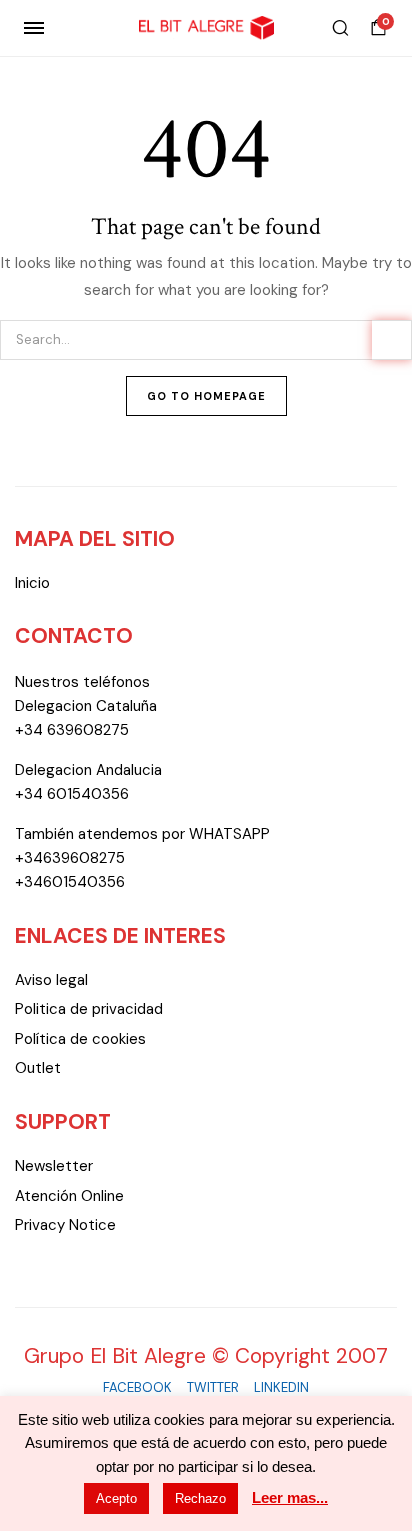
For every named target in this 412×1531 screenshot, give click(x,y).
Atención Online (69, 1196)
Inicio (32, 583)
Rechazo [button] (200, 1498)
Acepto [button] (116, 1498)
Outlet (38, 1068)
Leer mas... (290, 1497)
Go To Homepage (206, 396)
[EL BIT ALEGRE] (206, 28)
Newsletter (54, 1166)
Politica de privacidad (89, 1009)
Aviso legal (51, 980)
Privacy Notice (65, 1225)
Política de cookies (80, 1039)
